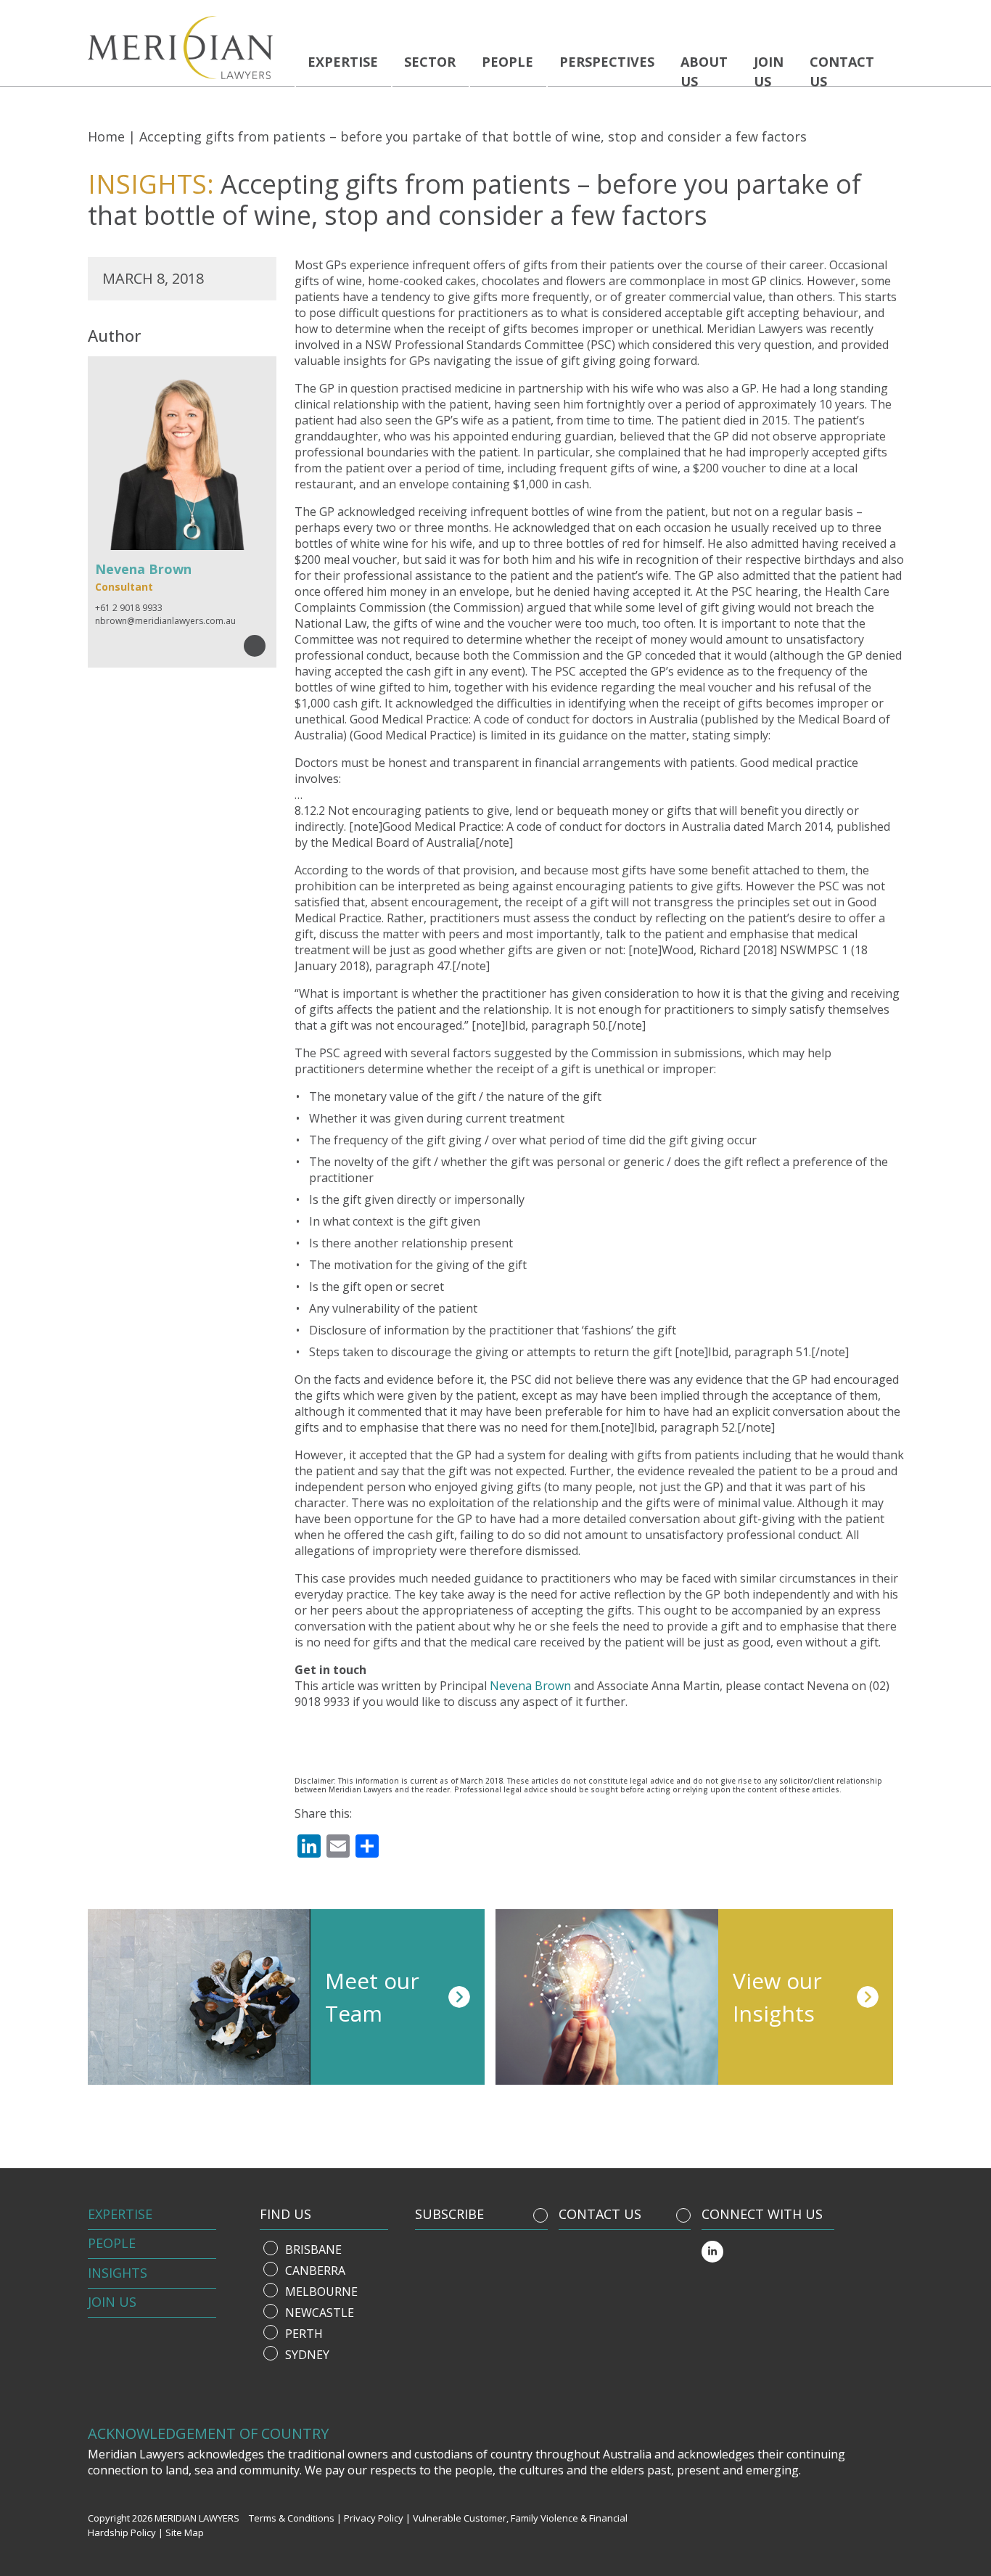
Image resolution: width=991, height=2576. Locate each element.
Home (106, 136)
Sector (430, 62)
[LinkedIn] (712, 2252)
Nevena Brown (530, 1686)
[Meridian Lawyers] (186, 48)
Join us (769, 71)
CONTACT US (600, 2214)
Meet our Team (372, 1997)
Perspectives (607, 62)
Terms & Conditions (292, 2518)
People (507, 62)
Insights (118, 2273)
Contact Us (842, 71)
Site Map (185, 2532)
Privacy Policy (374, 2518)
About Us (704, 71)
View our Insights (777, 1997)
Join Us (112, 2302)
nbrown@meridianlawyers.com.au (165, 621)
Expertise (343, 62)
